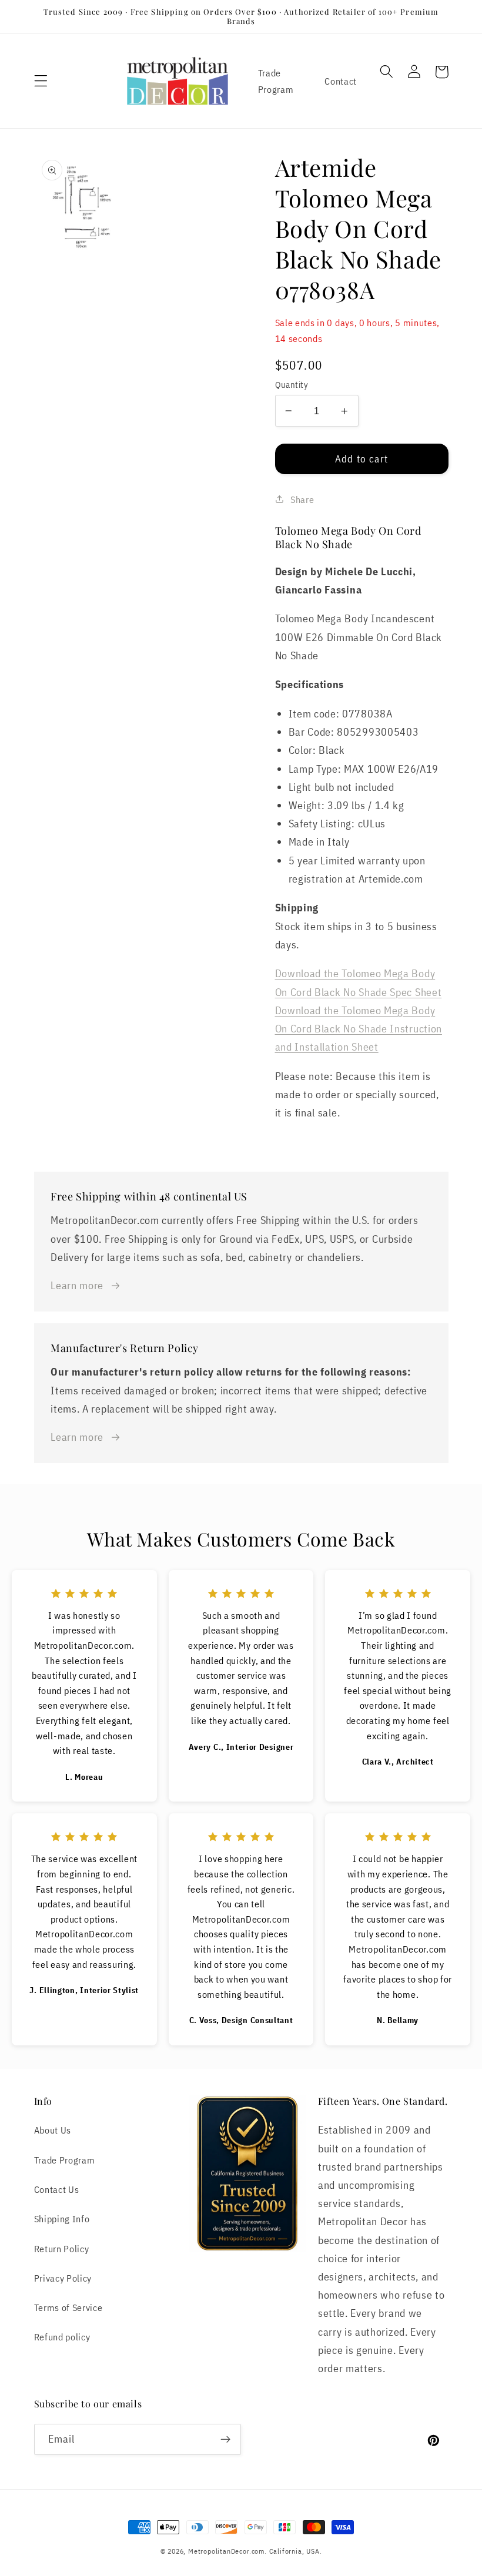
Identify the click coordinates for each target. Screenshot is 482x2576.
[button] (41, 81)
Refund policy (62, 2337)
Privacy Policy (63, 2278)
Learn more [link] (77, 1285)
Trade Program (276, 80)
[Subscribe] (225, 2440)
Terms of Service (68, 2307)
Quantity (292, 385)
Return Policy (62, 2248)
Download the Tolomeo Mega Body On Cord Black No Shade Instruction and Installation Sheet (359, 1028)
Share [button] (302, 499)
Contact (341, 81)
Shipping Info (62, 2218)
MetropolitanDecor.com (226, 2551)
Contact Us (57, 2189)
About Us (53, 2130)
